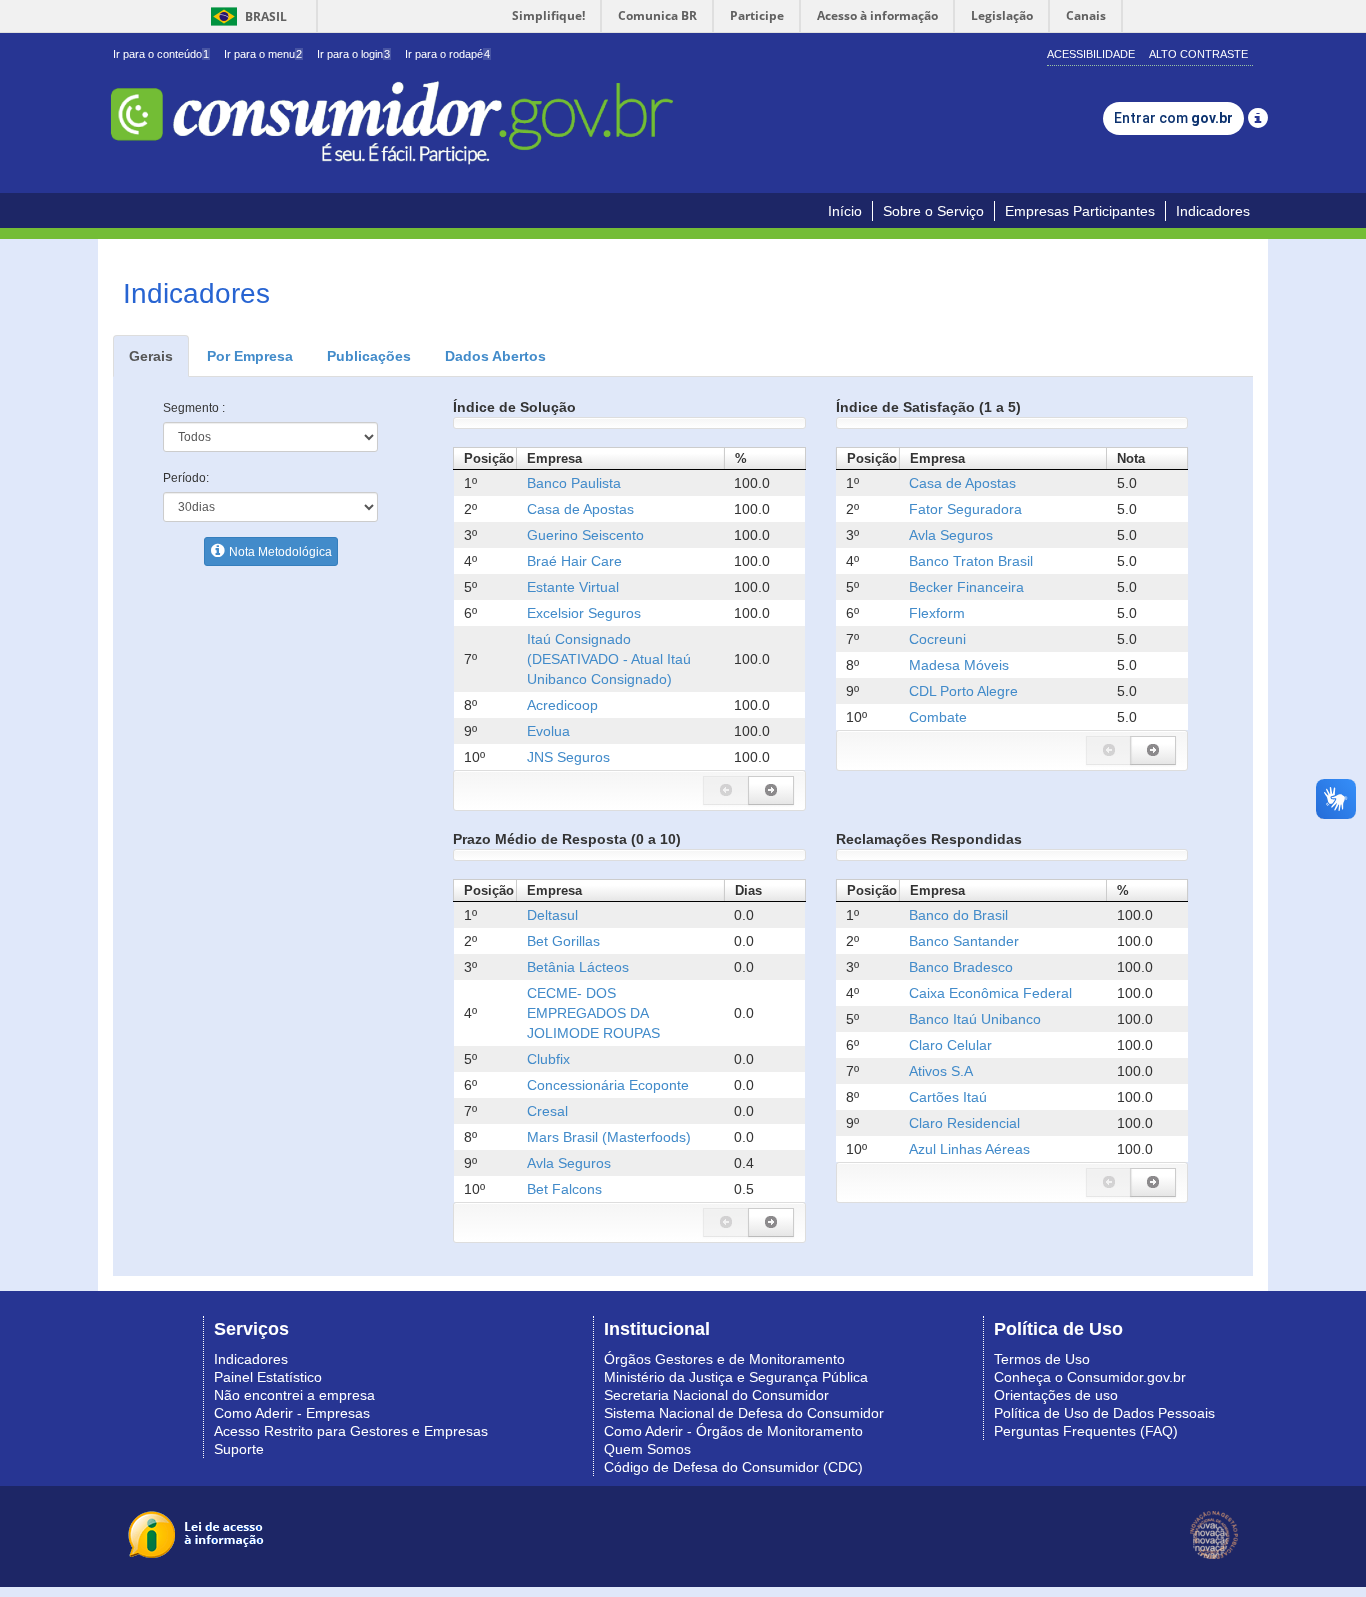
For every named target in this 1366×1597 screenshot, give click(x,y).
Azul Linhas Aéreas (969, 1149)
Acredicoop (562, 705)
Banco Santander (964, 941)
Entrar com (1173, 118)
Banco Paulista (574, 483)
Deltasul (552, 915)
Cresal (547, 1111)
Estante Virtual (573, 587)
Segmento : (194, 408)
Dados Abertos (495, 356)
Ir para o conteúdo (161, 54)
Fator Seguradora (965, 509)
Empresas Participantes (1080, 211)
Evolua (548, 731)
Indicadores (1213, 211)
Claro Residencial (964, 1123)
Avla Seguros (951, 535)
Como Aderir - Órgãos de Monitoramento (733, 1431)
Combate (938, 717)
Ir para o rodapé (447, 54)
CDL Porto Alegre (963, 691)
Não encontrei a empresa (294, 1395)
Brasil (245, 16)
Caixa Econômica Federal (990, 993)
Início (845, 211)
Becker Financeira (966, 587)
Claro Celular (950, 1045)
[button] (726, 790)
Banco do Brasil (958, 915)
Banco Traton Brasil (971, 561)
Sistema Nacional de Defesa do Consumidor (744, 1413)
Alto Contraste (1198, 54)
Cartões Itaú (948, 1097)
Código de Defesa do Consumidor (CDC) (733, 1467)
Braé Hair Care (574, 561)
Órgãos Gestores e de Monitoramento (724, 1359)
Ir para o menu (263, 54)
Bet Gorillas (563, 941)
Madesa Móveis (959, 665)
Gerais (151, 356)
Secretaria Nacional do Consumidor (716, 1395)
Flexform (937, 613)
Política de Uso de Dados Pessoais (1104, 1413)
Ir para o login (353, 54)
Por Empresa (250, 356)
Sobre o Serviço (933, 211)
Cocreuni (937, 639)
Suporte (239, 1449)
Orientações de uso (1056, 1395)
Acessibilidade (1091, 54)
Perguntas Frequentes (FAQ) (1086, 1431)
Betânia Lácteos (578, 967)
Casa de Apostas (580, 509)
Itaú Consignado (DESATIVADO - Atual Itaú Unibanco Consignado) (609, 659)
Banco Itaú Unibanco (975, 1019)
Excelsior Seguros (584, 613)
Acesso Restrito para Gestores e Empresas (351, 1431)
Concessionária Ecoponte (608, 1085)
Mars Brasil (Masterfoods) (609, 1137)
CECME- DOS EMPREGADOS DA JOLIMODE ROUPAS (593, 1013)
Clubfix (548, 1059)
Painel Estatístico (268, 1377)
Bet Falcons (564, 1189)
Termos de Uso (1042, 1359)
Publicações (369, 356)
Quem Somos (647, 1449)
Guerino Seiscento (585, 535)
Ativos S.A (941, 1071)
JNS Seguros (568, 757)
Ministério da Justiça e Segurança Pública (736, 1377)
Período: (186, 478)
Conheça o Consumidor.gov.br (1090, 1377)
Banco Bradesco (961, 967)
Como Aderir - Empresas (292, 1413)
